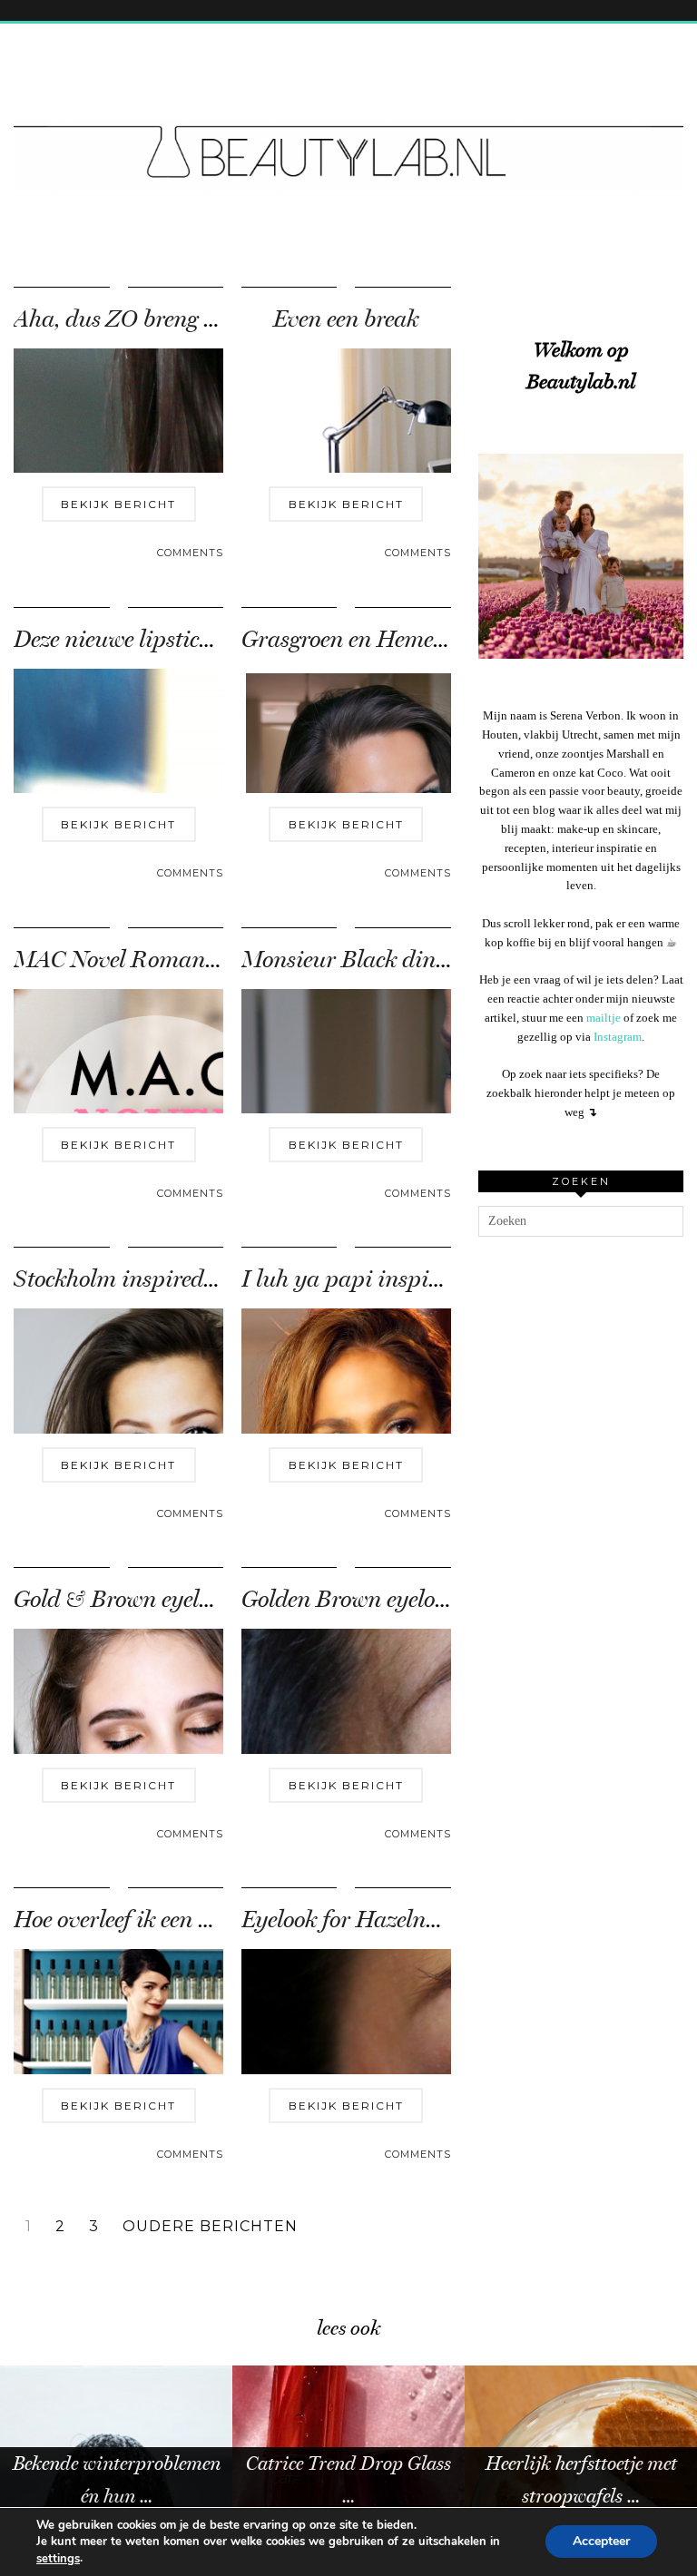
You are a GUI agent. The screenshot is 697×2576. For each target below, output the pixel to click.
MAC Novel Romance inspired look (185, 960)
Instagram (618, 1037)
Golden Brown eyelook (349, 1599)
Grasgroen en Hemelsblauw (375, 639)
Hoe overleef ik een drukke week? (171, 1920)
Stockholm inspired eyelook (147, 1279)
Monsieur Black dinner (355, 960)
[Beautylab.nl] (348, 121)
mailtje (604, 1018)
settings (58, 2559)
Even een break (346, 319)
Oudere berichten (210, 2227)
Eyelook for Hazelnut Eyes (369, 1920)
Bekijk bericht (118, 504)
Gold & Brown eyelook (123, 1599)
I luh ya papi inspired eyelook (388, 1279)
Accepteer (601, 2542)
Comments (190, 553)
